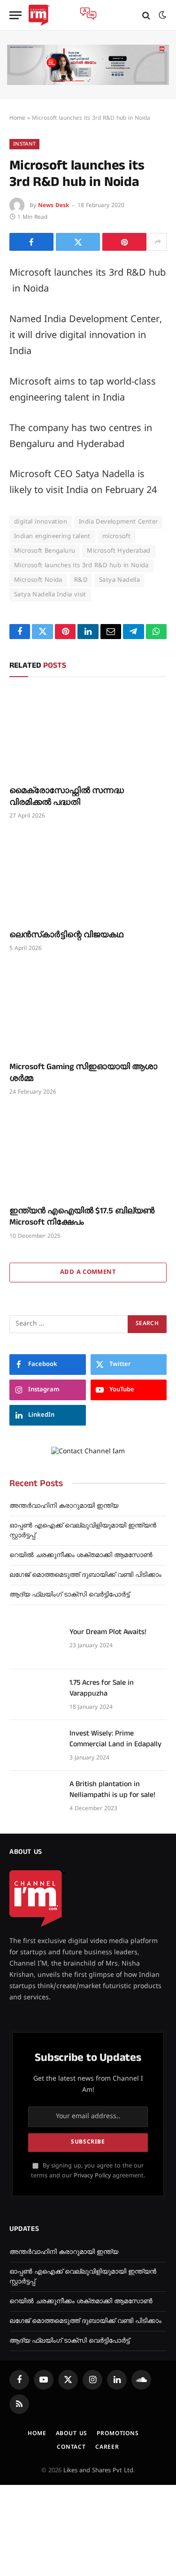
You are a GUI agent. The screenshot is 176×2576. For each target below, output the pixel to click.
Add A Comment (88, 1273)
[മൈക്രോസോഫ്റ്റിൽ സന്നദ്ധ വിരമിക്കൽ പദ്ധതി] (88, 733)
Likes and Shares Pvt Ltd (98, 2471)
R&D (81, 580)
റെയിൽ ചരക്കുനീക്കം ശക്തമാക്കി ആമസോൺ (81, 1555)
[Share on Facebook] (31, 242)
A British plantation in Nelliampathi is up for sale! (112, 1789)
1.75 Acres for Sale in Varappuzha (102, 1688)
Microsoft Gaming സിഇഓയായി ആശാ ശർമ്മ (83, 1072)
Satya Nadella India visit (50, 595)
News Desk (54, 206)
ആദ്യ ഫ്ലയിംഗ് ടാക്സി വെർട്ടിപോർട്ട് (69, 1595)
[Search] (146, 15)
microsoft (117, 537)
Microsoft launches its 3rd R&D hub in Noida (81, 566)
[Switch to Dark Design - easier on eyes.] (161, 15)
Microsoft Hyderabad (119, 551)
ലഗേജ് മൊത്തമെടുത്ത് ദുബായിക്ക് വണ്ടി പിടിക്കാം (85, 1575)
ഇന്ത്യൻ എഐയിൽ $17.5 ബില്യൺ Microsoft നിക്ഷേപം (82, 1216)
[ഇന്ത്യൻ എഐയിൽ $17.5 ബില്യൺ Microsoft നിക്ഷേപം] (88, 1153)
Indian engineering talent (52, 537)
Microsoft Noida (38, 580)
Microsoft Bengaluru (45, 551)
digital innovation (41, 522)
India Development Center (118, 522)
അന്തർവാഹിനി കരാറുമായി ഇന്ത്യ (64, 1506)
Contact (71, 2448)
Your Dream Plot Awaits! (108, 1632)
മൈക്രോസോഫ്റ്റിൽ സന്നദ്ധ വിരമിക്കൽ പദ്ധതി (67, 796)
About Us (72, 2434)
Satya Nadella (119, 580)
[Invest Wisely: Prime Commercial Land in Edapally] (35, 1745)
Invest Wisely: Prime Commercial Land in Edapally (115, 1739)
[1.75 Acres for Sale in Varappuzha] (35, 1695)
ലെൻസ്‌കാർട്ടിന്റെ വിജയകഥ (66, 935)
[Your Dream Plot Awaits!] (35, 1644)
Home (17, 119)
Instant (24, 144)
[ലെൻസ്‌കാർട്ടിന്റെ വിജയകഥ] (88, 877)
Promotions (118, 2434)
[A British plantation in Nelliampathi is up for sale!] (35, 1796)
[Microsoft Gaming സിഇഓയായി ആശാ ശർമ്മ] (88, 1010)
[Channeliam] (39, 15)
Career (107, 2448)
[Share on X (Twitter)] (78, 242)
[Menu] (15, 15)
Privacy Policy (92, 2176)
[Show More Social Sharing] (158, 242)
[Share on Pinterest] (124, 242)
